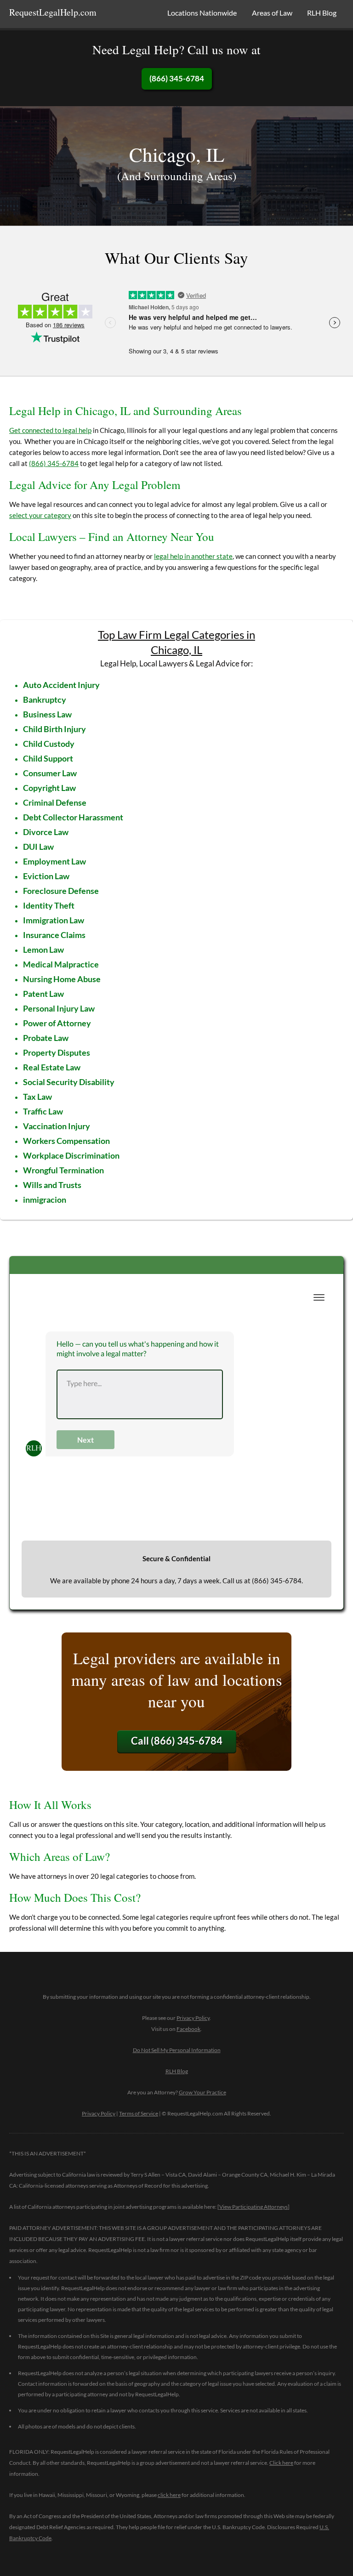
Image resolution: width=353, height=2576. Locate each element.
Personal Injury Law (59, 1008)
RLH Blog (322, 13)
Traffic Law (43, 1111)
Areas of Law (272, 13)
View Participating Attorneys (253, 2207)
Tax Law (37, 1097)
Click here (281, 2463)
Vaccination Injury (57, 1126)
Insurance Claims (54, 935)
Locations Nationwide (202, 13)
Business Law (47, 714)
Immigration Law (54, 920)
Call (177, 1741)
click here (169, 2495)
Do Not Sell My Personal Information (177, 2050)
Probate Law (46, 1038)
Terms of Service (139, 2113)
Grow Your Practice (202, 2092)
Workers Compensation (66, 1141)
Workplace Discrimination (71, 1155)
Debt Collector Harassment (73, 817)
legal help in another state (193, 556)
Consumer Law (50, 773)
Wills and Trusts (52, 1185)
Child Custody (49, 744)
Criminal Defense (55, 802)
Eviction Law (46, 876)
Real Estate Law (52, 1067)
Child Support (48, 758)
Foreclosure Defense (61, 891)
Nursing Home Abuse (62, 979)
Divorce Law (46, 832)
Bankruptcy (45, 699)
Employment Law (54, 861)
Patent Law (43, 994)
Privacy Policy (193, 2018)
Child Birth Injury (54, 729)
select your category (40, 515)
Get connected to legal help (50, 430)
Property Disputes (57, 1052)
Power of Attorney (57, 1023)
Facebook (188, 2029)
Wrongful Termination (63, 1170)
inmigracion (45, 1200)
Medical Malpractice (61, 964)
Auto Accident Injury (61, 685)
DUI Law (38, 847)
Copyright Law (49, 788)
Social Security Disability (69, 1082)
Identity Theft (49, 905)
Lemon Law (43, 950)
